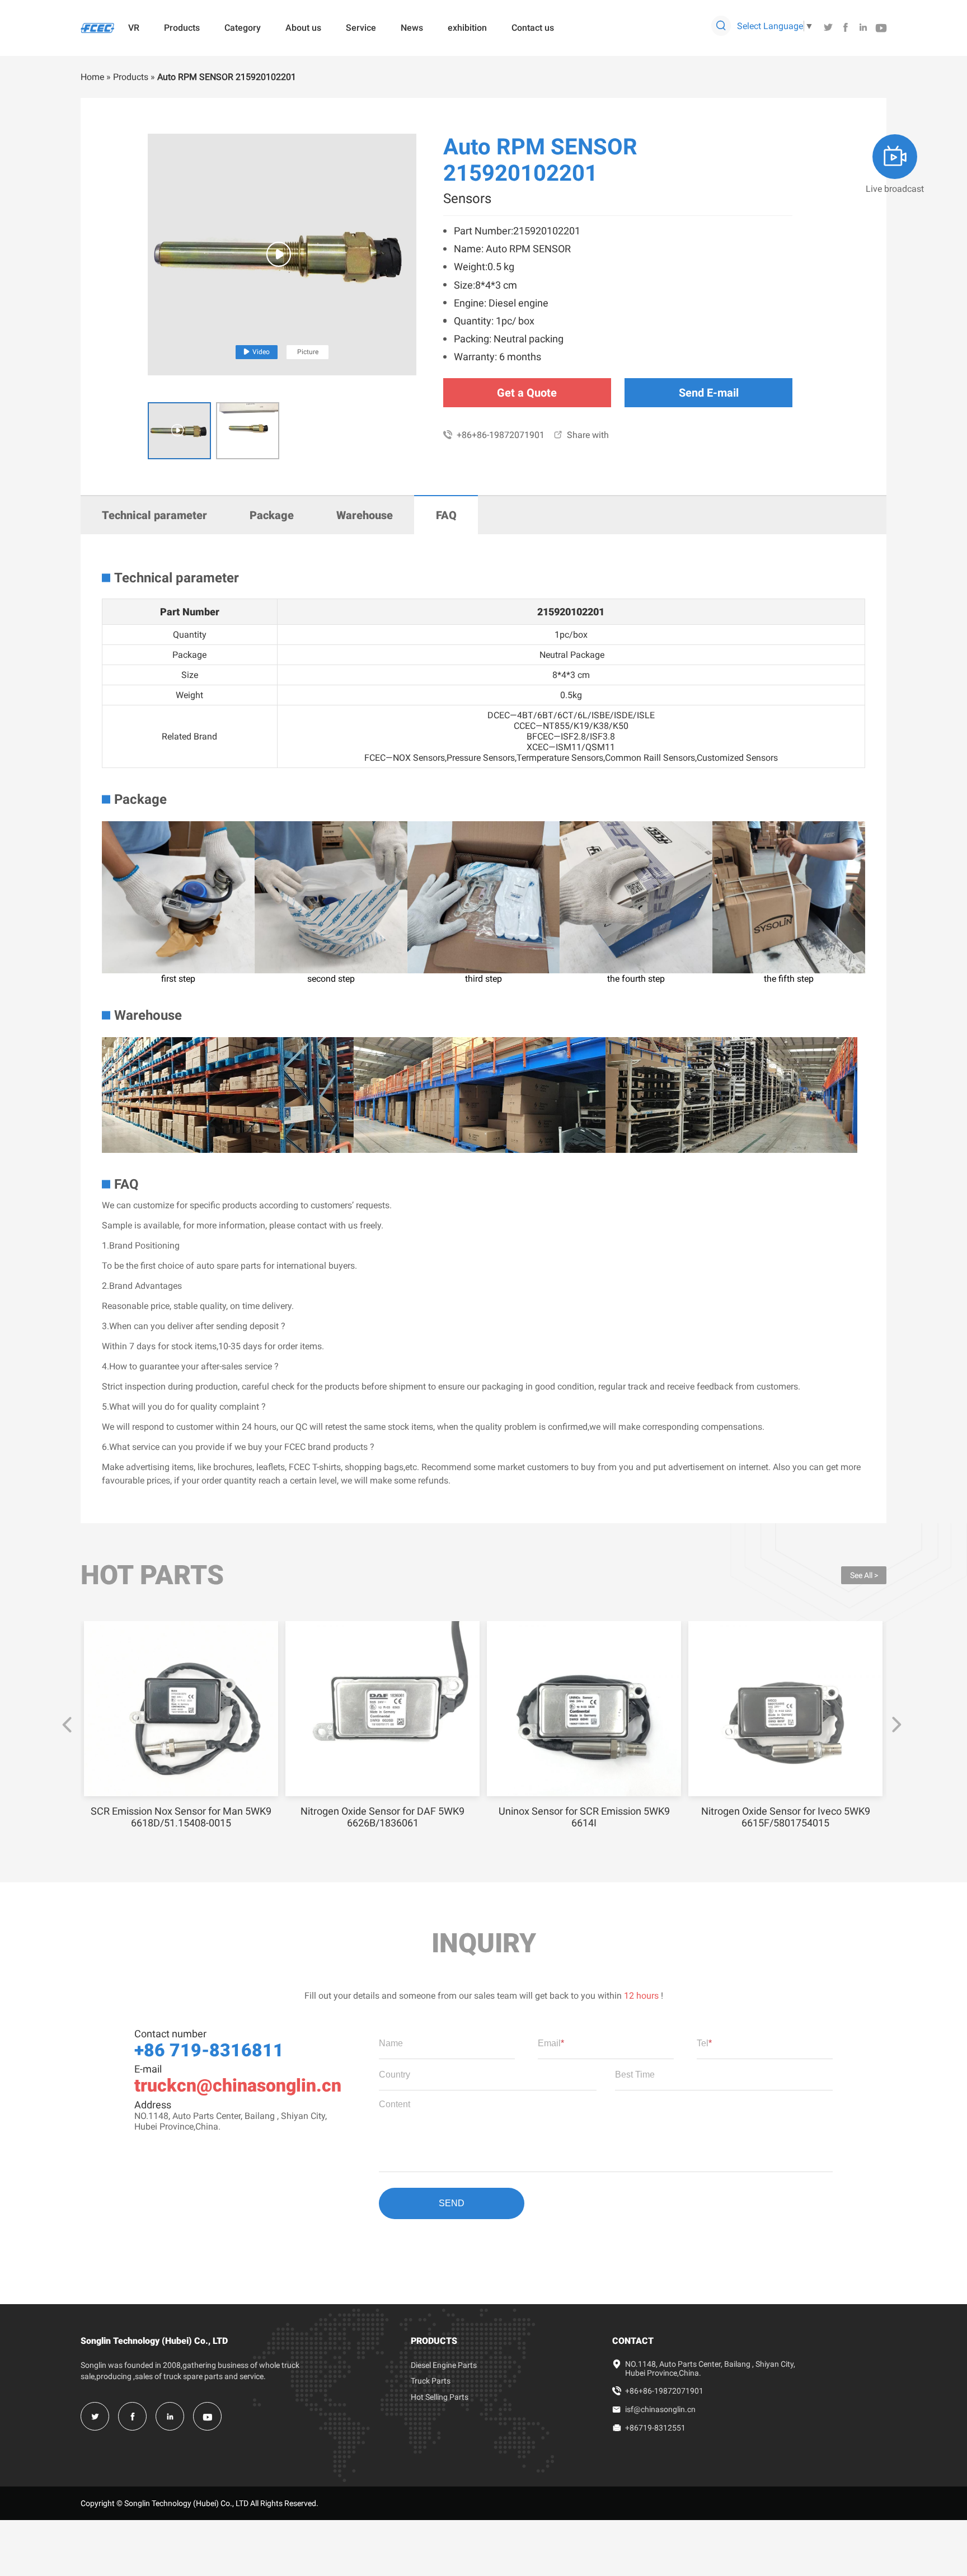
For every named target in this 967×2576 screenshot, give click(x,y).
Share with (581, 435)
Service (361, 28)
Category (243, 28)
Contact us (533, 28)
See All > (864, 1575)
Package (272, 515)
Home (92, 77)
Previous (67, 1725)
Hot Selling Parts (440, 2397)
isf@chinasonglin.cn (660, 2409)
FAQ (446, 515)
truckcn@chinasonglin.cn (238, 2085)
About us (303, 28)
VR (134, 28)
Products (182, 28)
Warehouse (365, 515)
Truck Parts (431, 2381)
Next (896, 1725)
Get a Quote (527, 393)
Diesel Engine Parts (444, 2365)
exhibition (467, 28)
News (412, 28)
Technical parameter (154, 515)
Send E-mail (709, 393)
